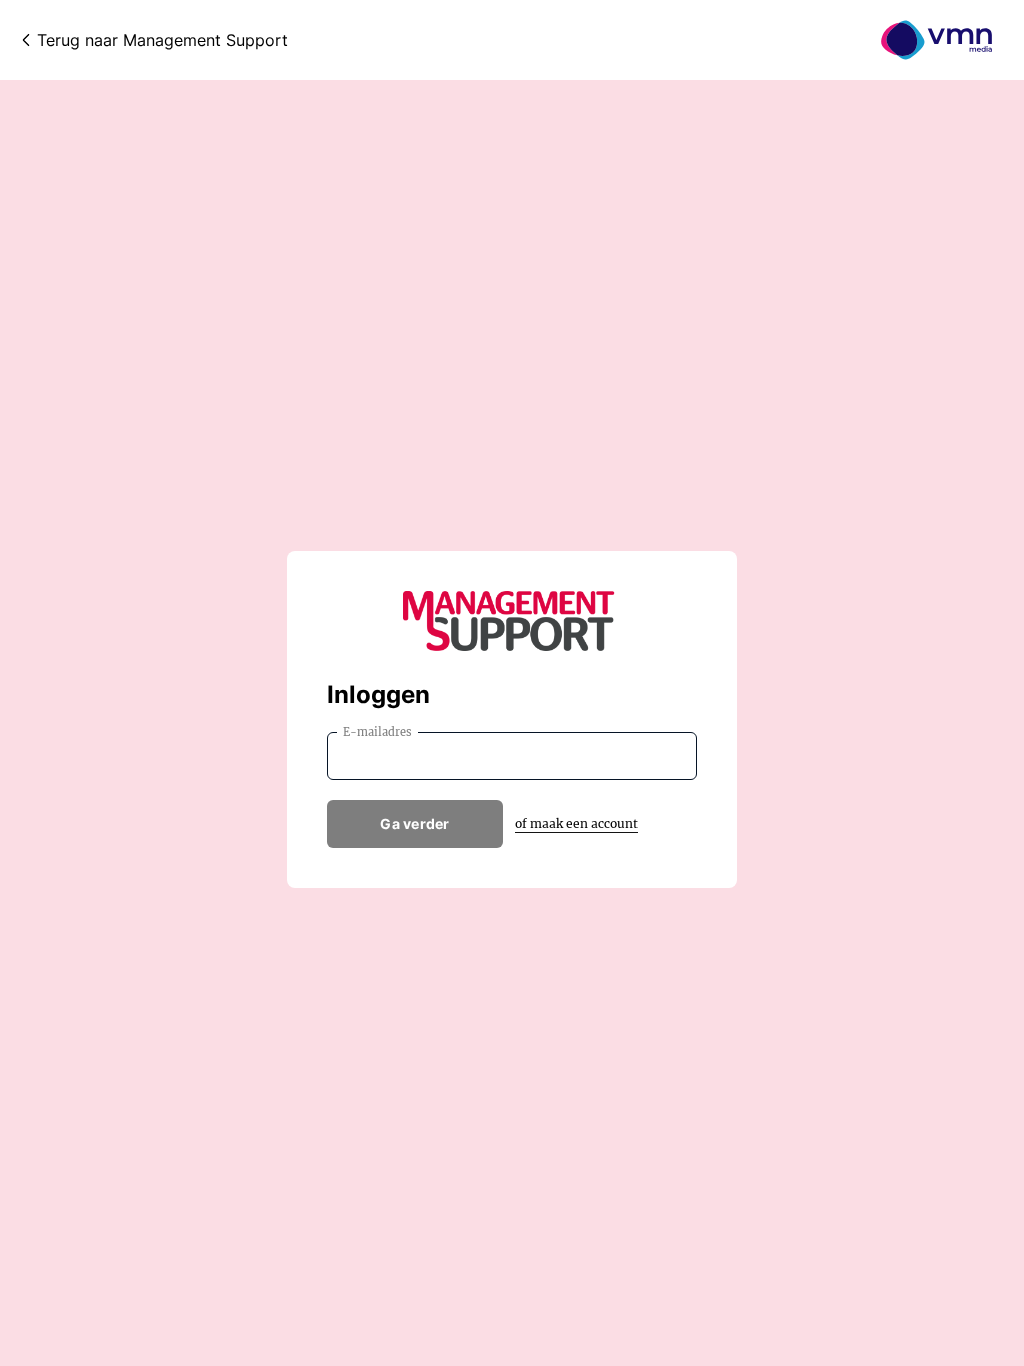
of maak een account (576, 823)
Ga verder (415, 823)
